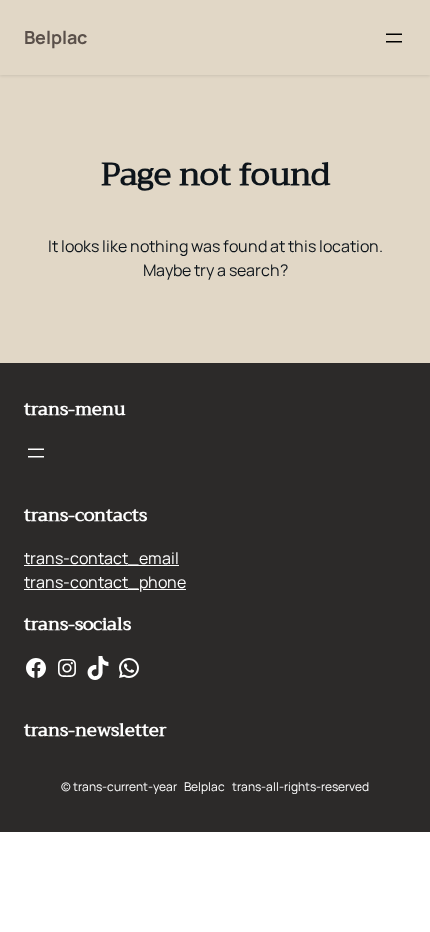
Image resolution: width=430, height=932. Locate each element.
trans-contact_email (101, 558)
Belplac (55, 37)
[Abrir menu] (394, 38)
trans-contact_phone (105, 582)
